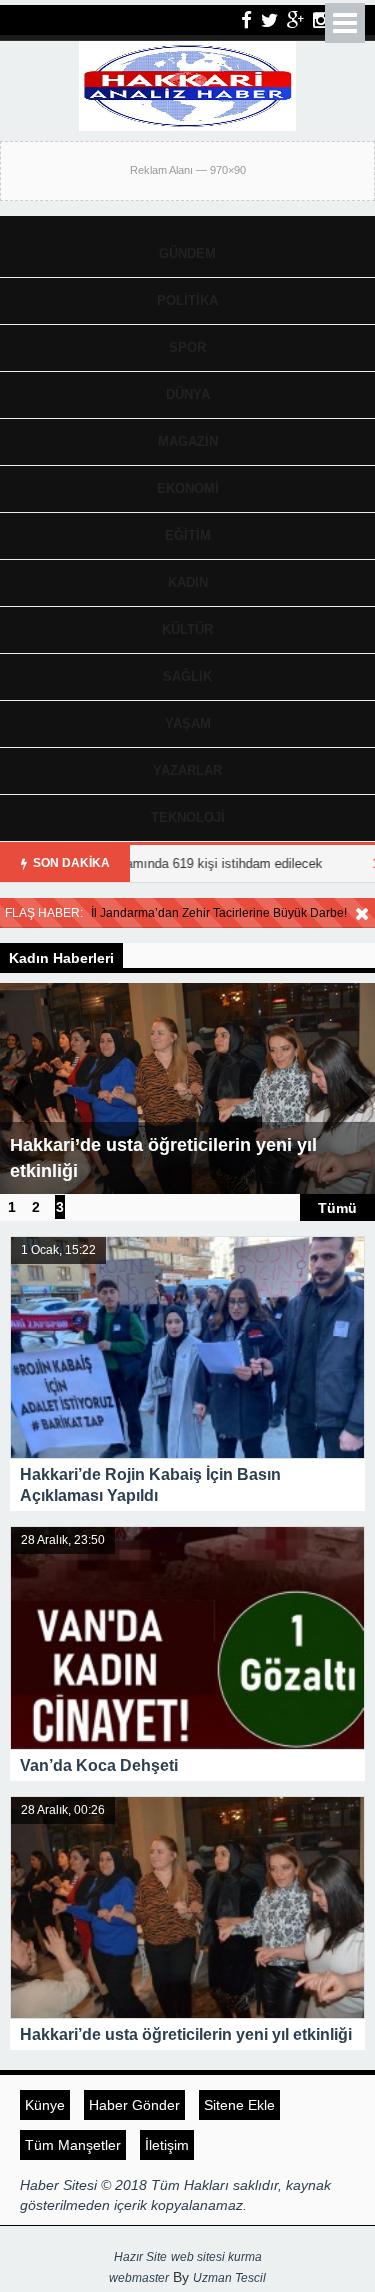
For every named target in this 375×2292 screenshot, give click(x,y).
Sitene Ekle (239, 2105)
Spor (187, 347)
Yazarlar (187, 770)
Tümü (337, 1207)
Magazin (188, 441)
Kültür (187, 629)
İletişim (167, 2145)
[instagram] (321, 20)
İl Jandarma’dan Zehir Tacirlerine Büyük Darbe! (219, 913)
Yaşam (188, 723)
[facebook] (246, 20)
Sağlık (187, 676)
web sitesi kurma (216, 2257)
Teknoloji (188, 817)
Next (359, 1093)
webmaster (139, 2278)
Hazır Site (140, 2257)
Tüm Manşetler (73, 2145)
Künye (45, 2105)
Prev (16, 1093)
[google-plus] (295, 20)
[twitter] (269, 20)
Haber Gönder (134, 2105)
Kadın (188, 582)
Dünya (188, 394)
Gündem (187, 253)
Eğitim (188, 535)
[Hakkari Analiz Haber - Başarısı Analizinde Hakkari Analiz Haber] (187, 83)
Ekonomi (188, 488)
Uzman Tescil (229, 2278)
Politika (187, 300)
